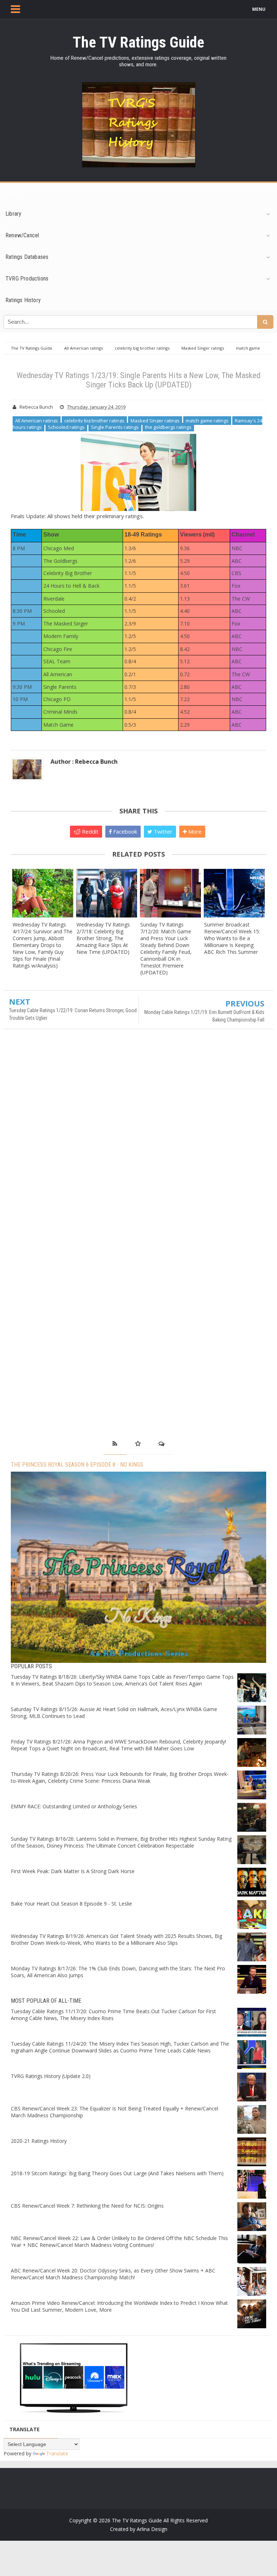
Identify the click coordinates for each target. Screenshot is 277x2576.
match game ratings (207, 421)
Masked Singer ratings (155, 421)
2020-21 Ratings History (39, 2141)
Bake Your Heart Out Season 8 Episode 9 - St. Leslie (71, 1904)
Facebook (124, 831)
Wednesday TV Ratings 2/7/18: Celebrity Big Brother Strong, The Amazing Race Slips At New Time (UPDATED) (103, 938)
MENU (259, 9)
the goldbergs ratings (168, 427)
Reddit (89, 831)
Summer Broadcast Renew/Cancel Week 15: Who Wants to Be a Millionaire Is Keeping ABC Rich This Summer (232, 938)
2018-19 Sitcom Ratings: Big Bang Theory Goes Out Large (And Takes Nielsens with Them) (117, 2173)
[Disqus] (138, 1139)
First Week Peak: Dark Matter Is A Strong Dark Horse (73, 1871)
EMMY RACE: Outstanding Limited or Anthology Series (74, 1806)
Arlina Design (152, 2529)
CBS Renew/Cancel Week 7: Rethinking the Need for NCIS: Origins (87, 2206)
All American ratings (37, 421)
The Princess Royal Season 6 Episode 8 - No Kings (77, 1465)
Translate (57, 2453)
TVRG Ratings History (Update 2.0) (51, 2076)
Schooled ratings (66, 427)
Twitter (162, 831)
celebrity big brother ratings (94, 421)
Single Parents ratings (115, 427)
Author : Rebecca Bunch (84, 762)
